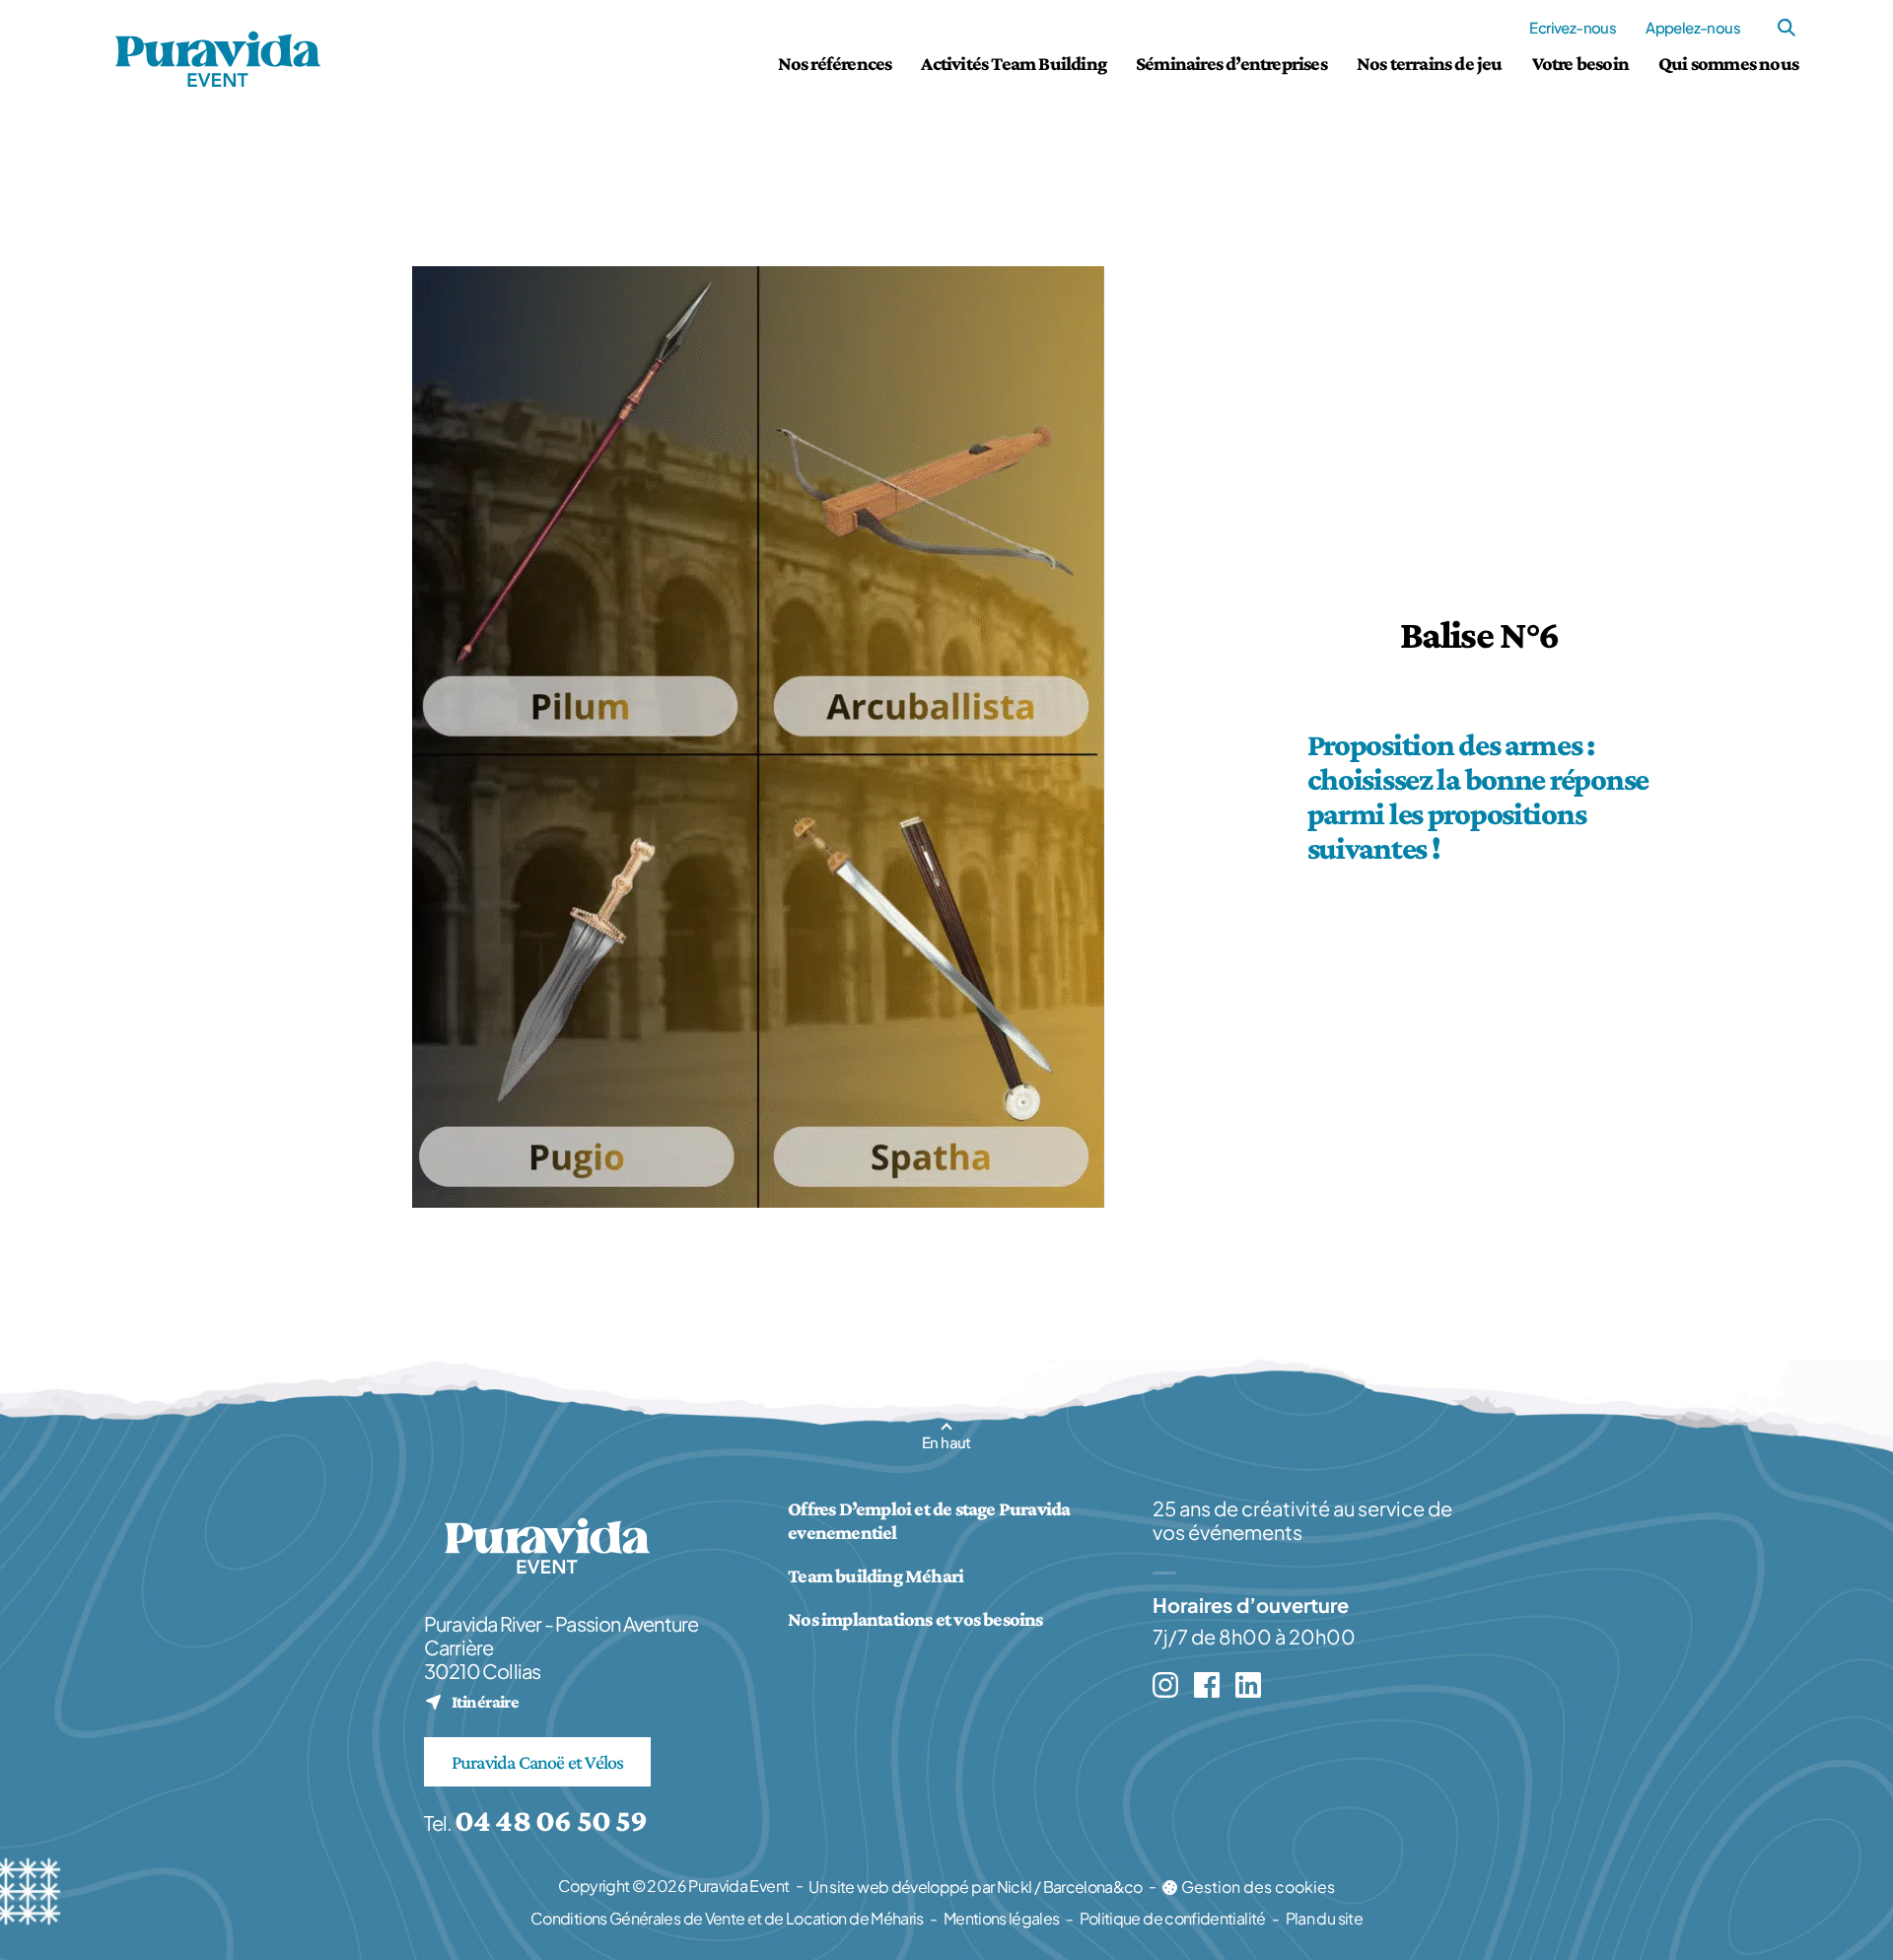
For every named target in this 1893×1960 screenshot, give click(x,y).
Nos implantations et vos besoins (915, 1619)
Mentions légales (1002, 1918)
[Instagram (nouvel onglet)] (1165, 1685)
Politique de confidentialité (1173, 1918)
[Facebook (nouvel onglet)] (1207, 1685)
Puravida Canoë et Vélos (538, 1762)
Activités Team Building (1014, 63)
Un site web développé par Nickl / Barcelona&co (976, 1888)
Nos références (835, 63)
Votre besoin (1580, 63)
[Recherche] (1787, 28)
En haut (946, 1442)
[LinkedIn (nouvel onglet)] (1248, 1685)
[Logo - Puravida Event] (218, 59)
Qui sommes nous (1728, 63)
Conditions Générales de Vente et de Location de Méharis (727, 1918)
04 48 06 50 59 (551, 1820)
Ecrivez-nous (1573, 27)
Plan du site (1324, 1918)
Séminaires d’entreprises (1231, 63)
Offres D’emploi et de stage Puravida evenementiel (929, 1520)
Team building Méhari (876, 1575)
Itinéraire (471, 1701)
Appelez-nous (1693, 27)
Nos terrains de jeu (1430, 63)
